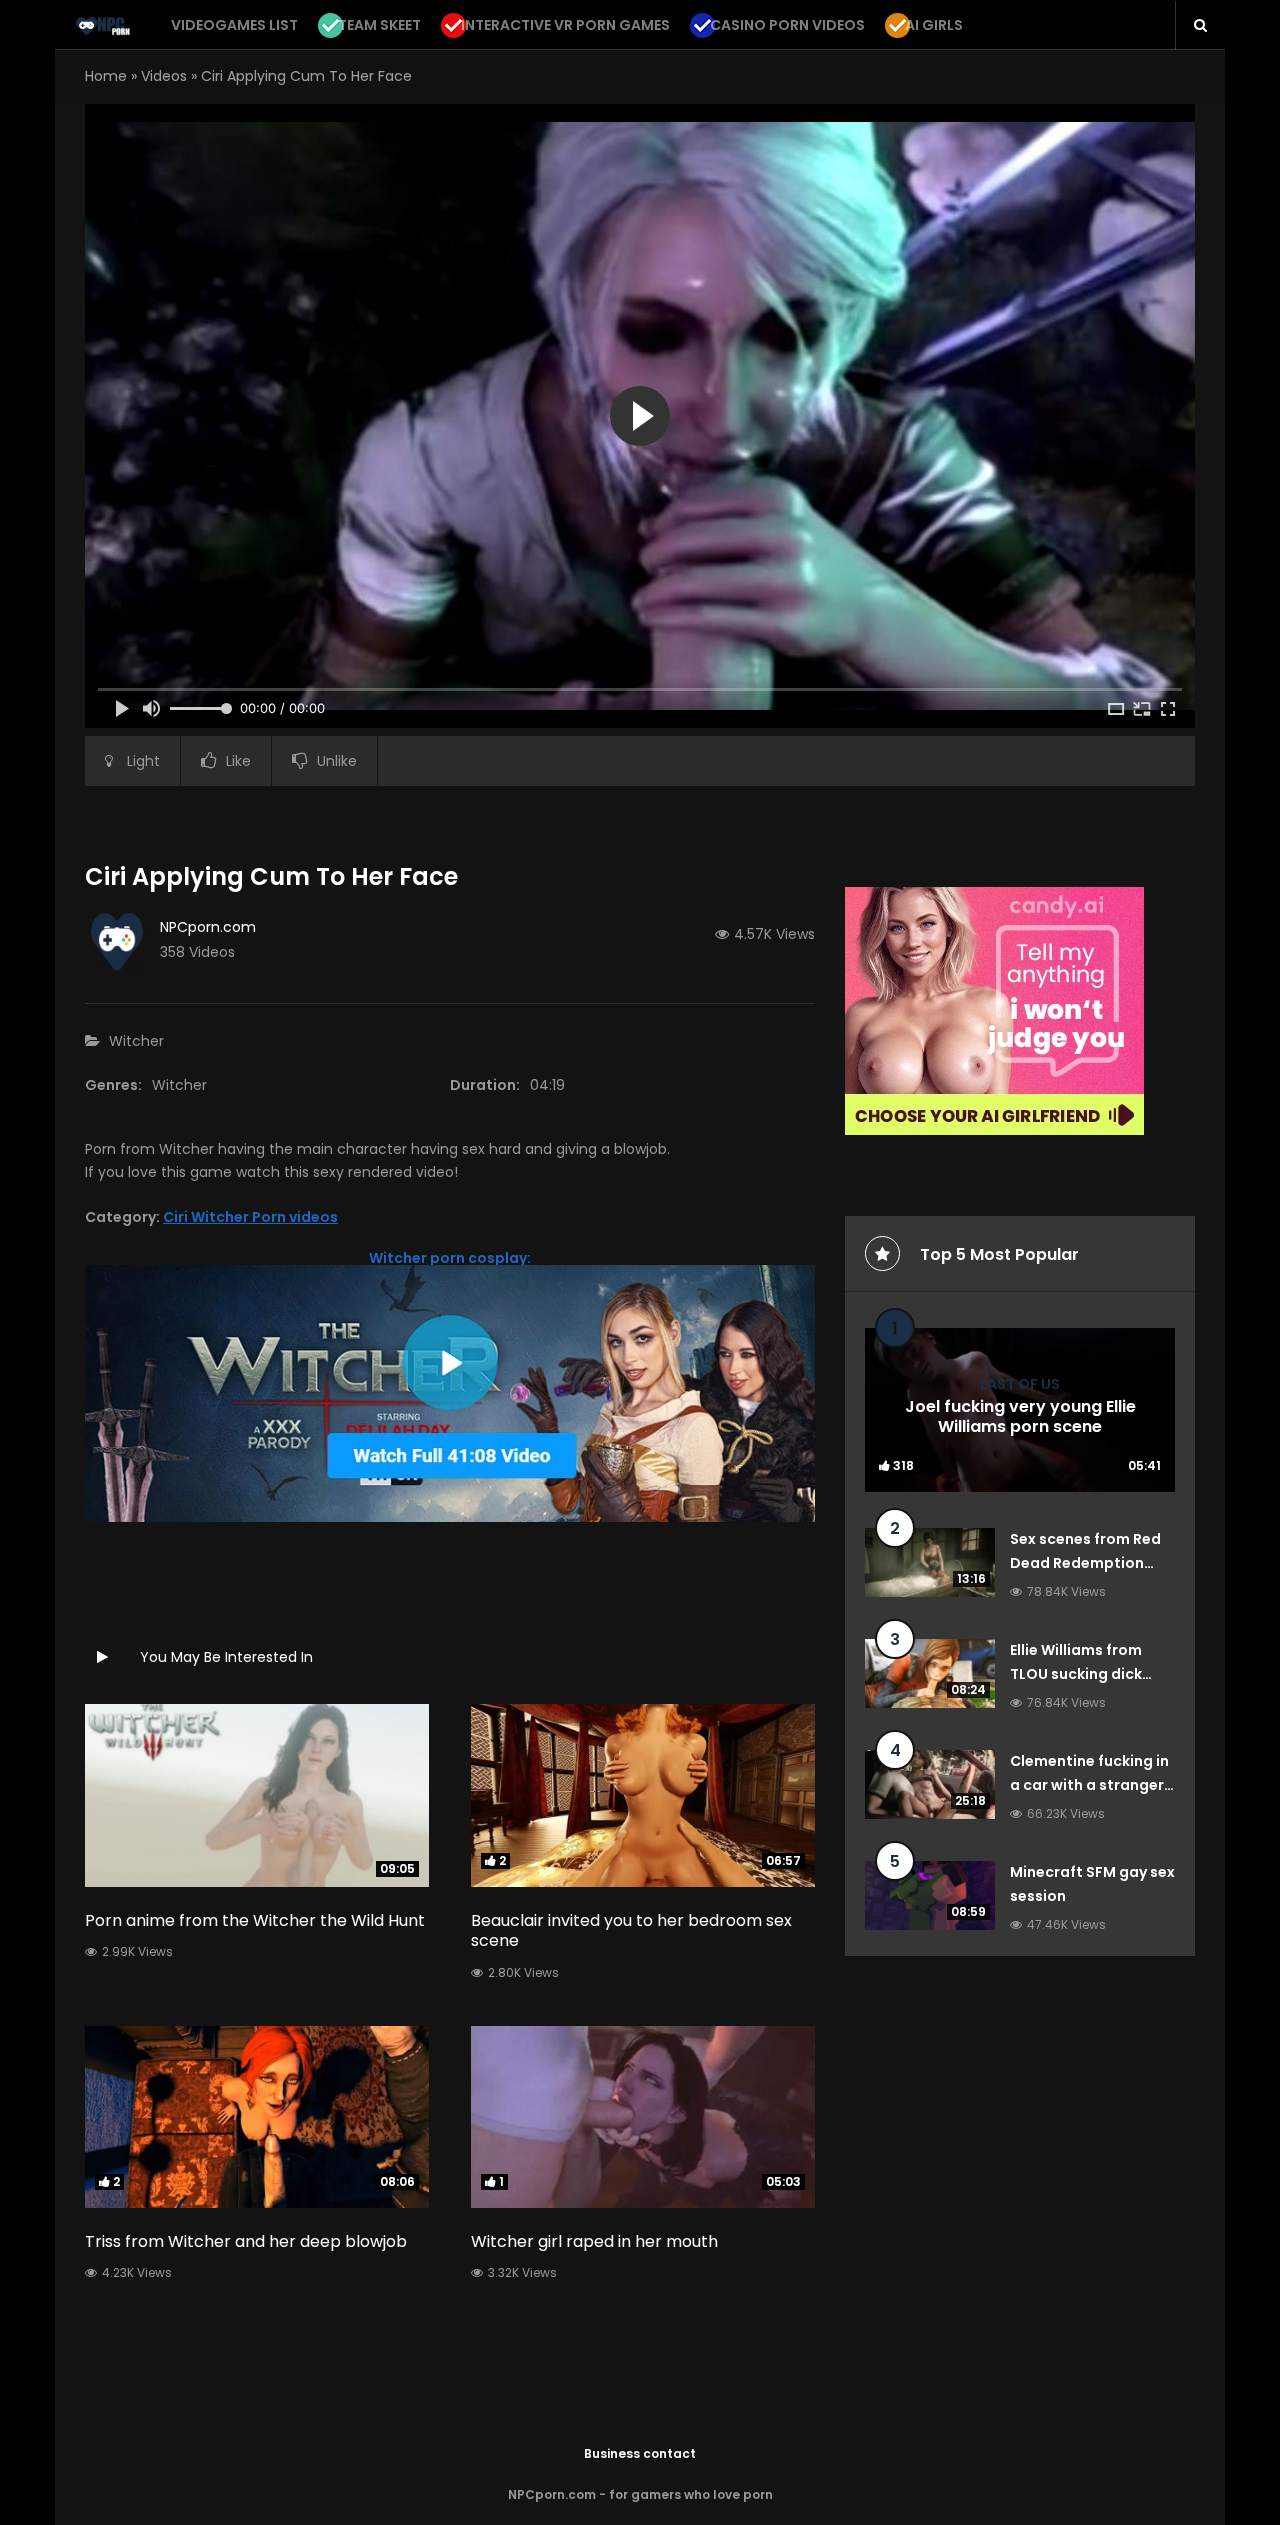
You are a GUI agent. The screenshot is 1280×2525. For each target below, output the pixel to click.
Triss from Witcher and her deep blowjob (246, 2241)
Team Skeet (379, 25)
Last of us (1020, 1384)
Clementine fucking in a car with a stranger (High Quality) (1089, 1785)
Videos (164, 76)
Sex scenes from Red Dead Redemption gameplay (1085, 1563)
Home (106, 76)
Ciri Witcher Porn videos (250, 1217)
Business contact (640, 2453)
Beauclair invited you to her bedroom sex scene (631, 1931)
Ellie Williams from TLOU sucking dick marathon (1076, 1674)
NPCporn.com (208, 927)
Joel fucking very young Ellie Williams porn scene (1020, 1417)
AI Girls (934, 25)
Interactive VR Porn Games (565, 25)
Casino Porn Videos (787, 25)
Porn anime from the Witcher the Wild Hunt (255, 1920)
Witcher (136, 1041)
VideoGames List (234, 25)
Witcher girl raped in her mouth (594, 2241)
